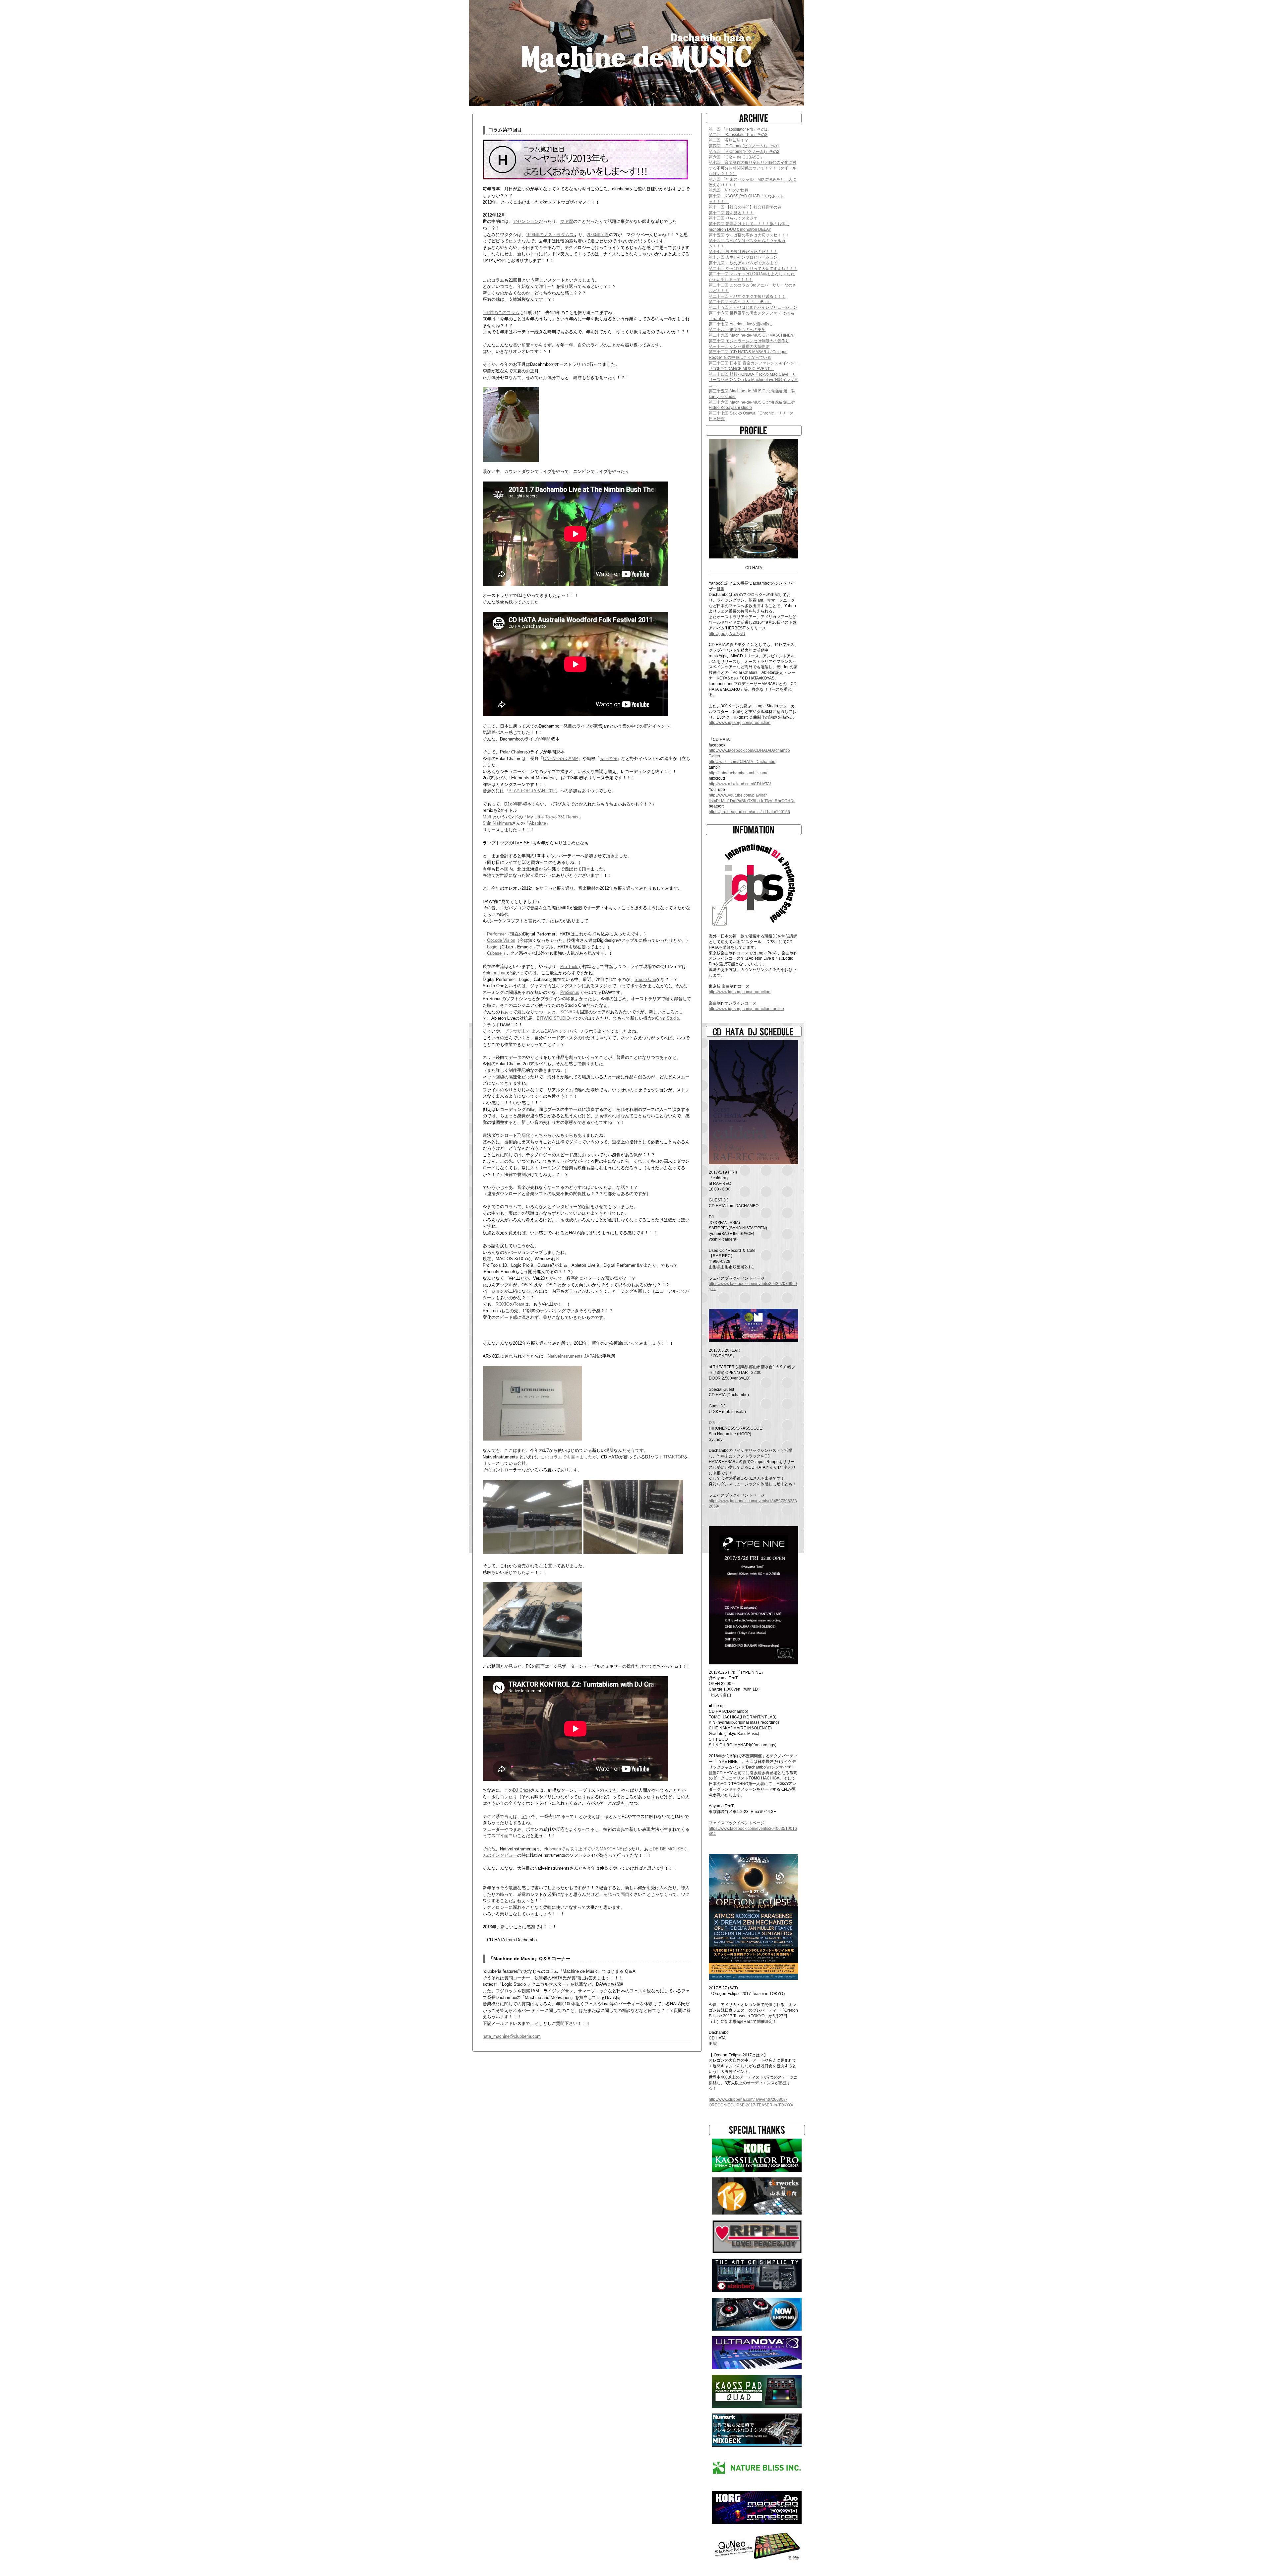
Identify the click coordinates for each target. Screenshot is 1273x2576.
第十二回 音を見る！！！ (731, 213)
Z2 (541, 1566)
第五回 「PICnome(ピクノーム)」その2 (744, 152)
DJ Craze (522, 1790)
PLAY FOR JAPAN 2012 (532, 791)
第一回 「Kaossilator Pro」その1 (738, 129)
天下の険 (608, 759)
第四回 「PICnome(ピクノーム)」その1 (744, 146)
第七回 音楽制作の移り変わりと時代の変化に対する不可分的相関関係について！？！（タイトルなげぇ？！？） (753, 168)
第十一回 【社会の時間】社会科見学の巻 (745, 207)
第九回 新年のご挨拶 (729, 190)
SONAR (568, 1012)
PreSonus (570, 992)
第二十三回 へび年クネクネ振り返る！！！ (747, 296)
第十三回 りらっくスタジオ (733, 218)
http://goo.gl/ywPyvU (727, 634)
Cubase (494, 953)
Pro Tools (569, 966)
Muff (487, 817)
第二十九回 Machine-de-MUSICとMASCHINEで (752, 335)
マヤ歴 (567, 221)
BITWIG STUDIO (553, 1018)
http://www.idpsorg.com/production (740, 723)
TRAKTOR (674, 1457)
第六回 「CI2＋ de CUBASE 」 (736, 157)
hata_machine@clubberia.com (512, 2036)
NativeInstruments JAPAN (573, 1356)
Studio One (645, 979)
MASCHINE (611, 1849)
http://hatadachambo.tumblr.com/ (738, 773)
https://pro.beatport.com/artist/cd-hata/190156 (749, 812)
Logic (492, 947)
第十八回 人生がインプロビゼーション (743, 257)
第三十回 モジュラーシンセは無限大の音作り (749, 341)
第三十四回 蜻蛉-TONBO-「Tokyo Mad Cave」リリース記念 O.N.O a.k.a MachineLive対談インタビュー (754, 380)
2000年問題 (598, 235)
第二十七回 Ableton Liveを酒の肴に (740, 324)
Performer (496, 934)
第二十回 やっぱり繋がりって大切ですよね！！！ (753, 269)
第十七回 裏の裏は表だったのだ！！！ (743, 252)
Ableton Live (495, 973)
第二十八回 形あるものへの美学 (737, 330)
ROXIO (503, 1304)
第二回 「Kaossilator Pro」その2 (738, 135)
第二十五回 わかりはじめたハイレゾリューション (753, 307)
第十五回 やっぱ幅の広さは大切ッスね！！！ (749, 235)
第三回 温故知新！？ (729, 140)
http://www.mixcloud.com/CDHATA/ (740, 784)
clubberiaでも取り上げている (572, 1849)
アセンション (526, 221)
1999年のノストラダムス (550, 235)
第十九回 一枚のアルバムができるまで (743, 263)
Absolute (538, 823)
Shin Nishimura (497, 823)
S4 (524, 1816)
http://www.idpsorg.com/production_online (746, 1009)
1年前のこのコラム (501, 313)
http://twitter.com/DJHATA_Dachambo (742, 762)
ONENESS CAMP (561, 759)
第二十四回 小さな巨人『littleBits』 (740, 302)
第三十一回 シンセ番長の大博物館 (739, 347)
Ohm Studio (667, 1018)
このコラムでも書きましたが (569, 1457)
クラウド (491, 1025)
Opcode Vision (501, 940)
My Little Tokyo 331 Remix (553, 817)
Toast (519, 1304)
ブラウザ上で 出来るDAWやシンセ (538, 1031)
